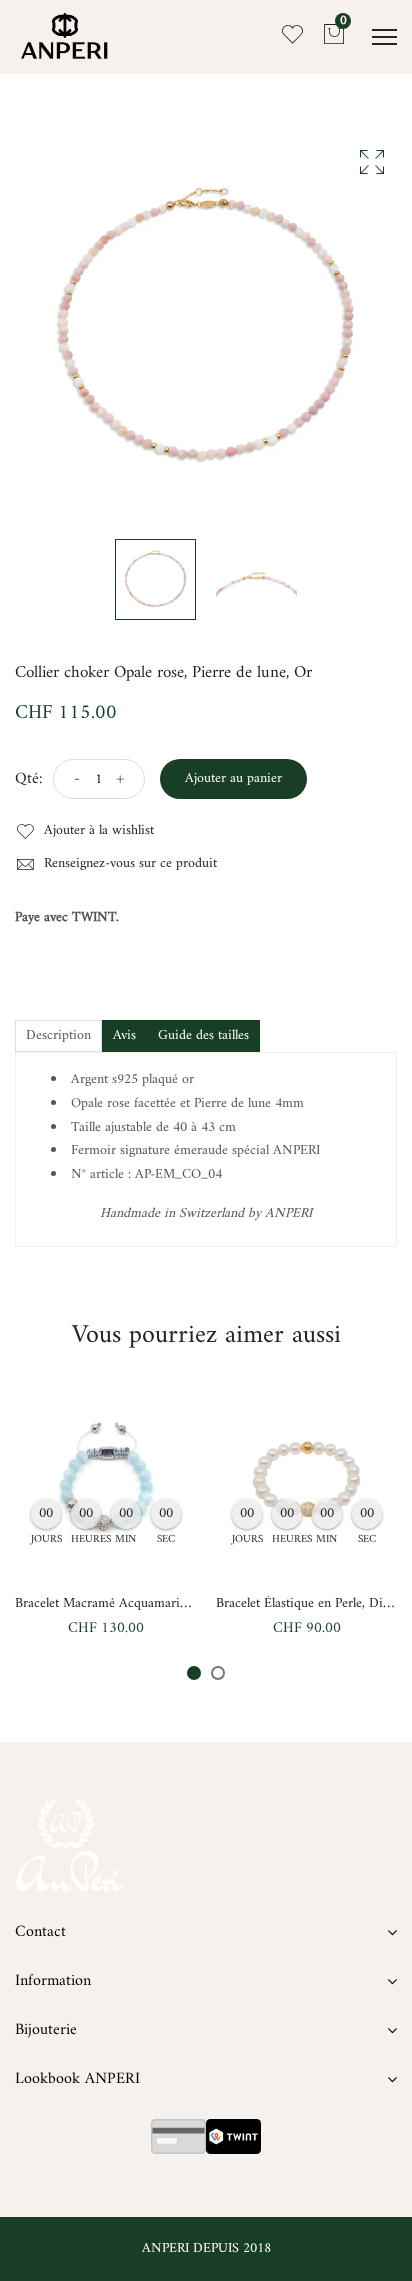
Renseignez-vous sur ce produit (128, 864)
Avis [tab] (124, 1035)
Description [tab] (58, 1035)
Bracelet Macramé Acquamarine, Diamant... (136, 1603)
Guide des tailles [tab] (203, 1035)
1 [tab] (194, 1673)
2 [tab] (218, 1673)
